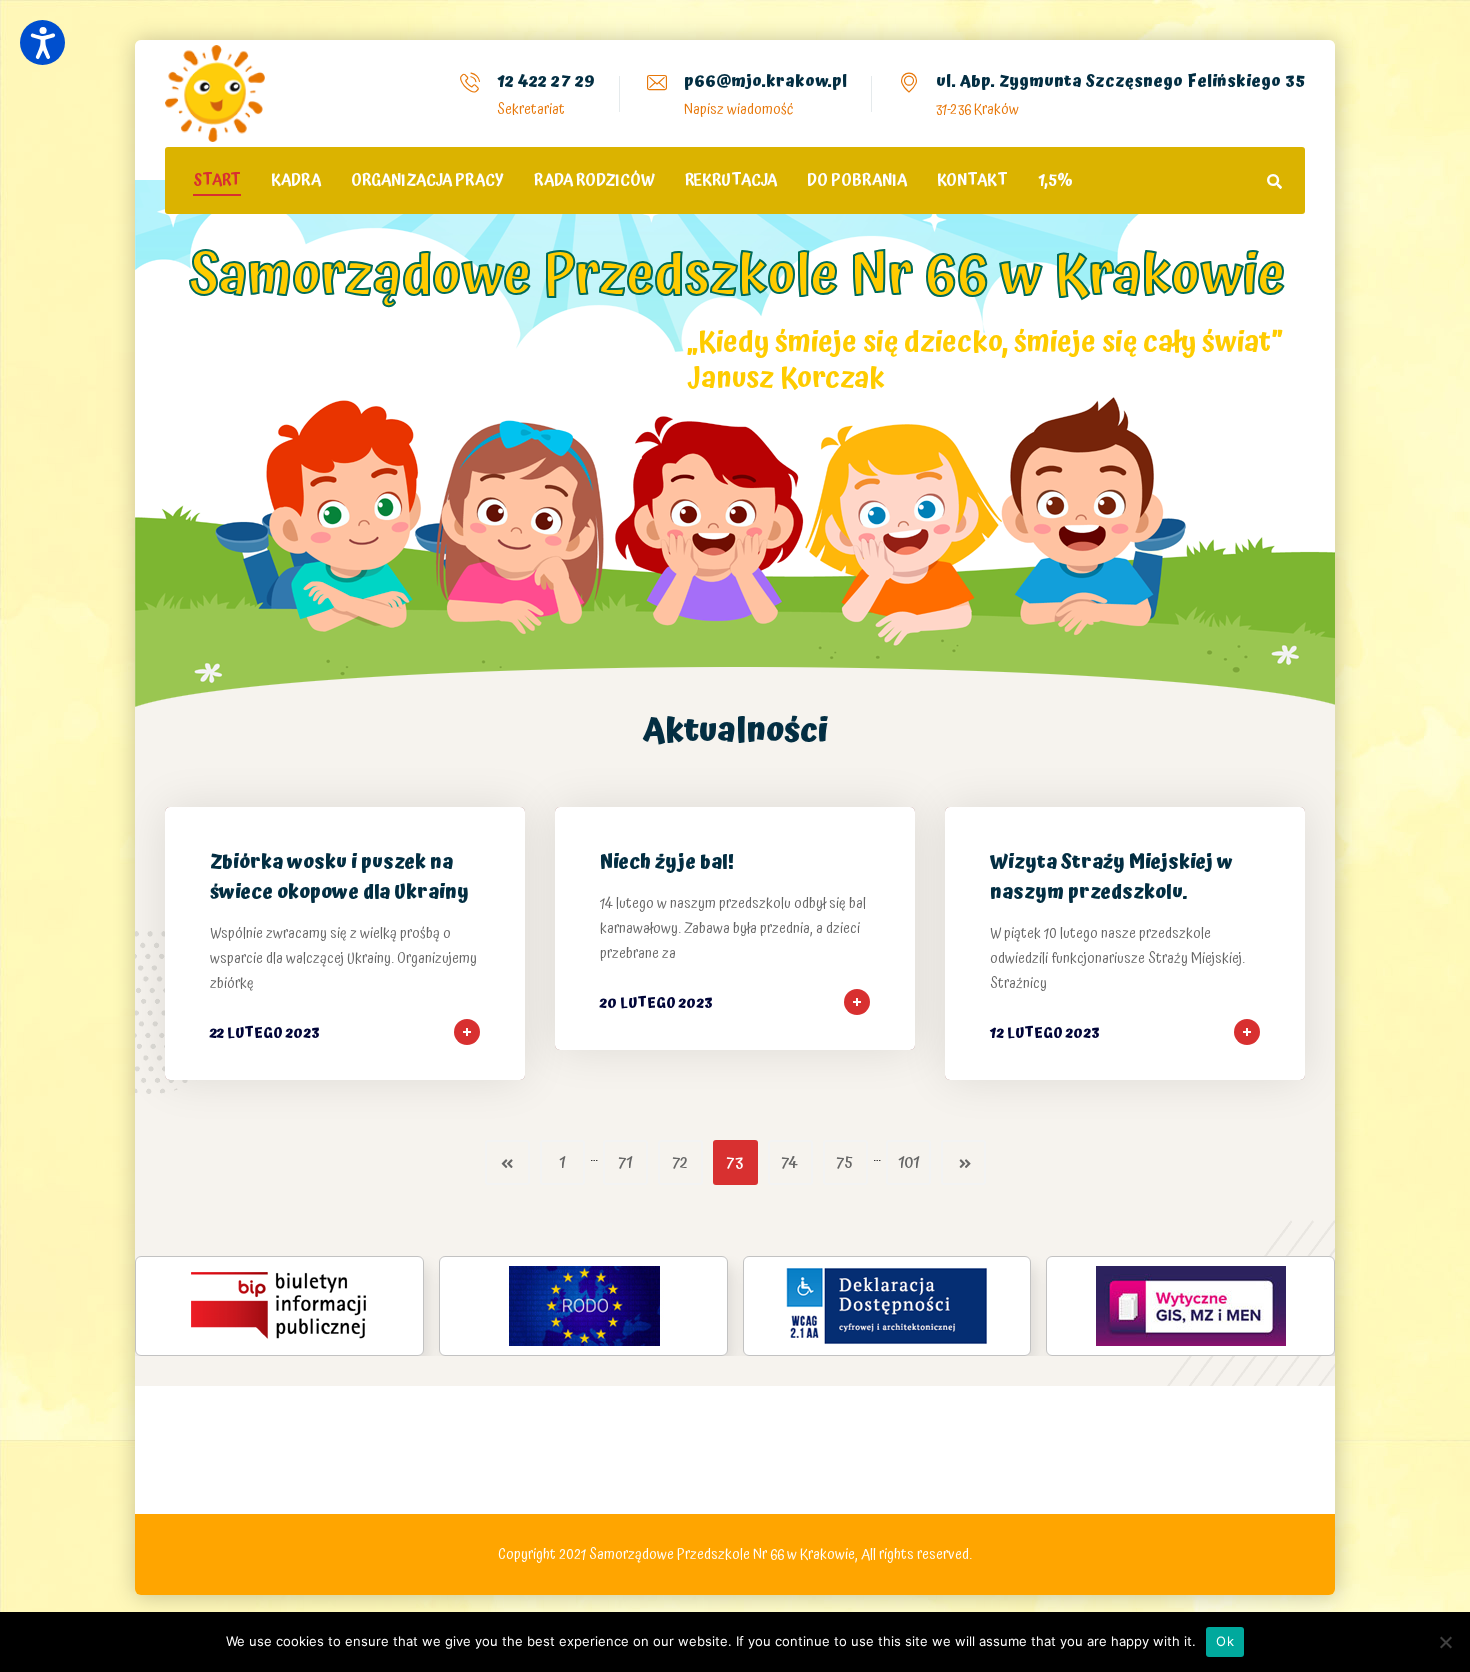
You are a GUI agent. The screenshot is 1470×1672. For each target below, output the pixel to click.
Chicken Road (446, 1463)
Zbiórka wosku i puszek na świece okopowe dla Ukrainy (339, 877)
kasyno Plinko (607, 1406)
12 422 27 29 (546, 81)
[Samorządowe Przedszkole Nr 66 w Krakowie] (215, 93)
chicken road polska (746, 1406)
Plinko (542, 1463)
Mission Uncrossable (335, 1463)
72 (680, 1163)
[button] (42, 42)
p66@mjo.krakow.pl (765, 81)
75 (845, 1163)
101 (908, 1163)
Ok (1225, 1641)
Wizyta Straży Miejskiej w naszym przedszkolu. (1111, 877)
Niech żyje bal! (667, 862)
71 (625, 1163)
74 (790, 1163)
